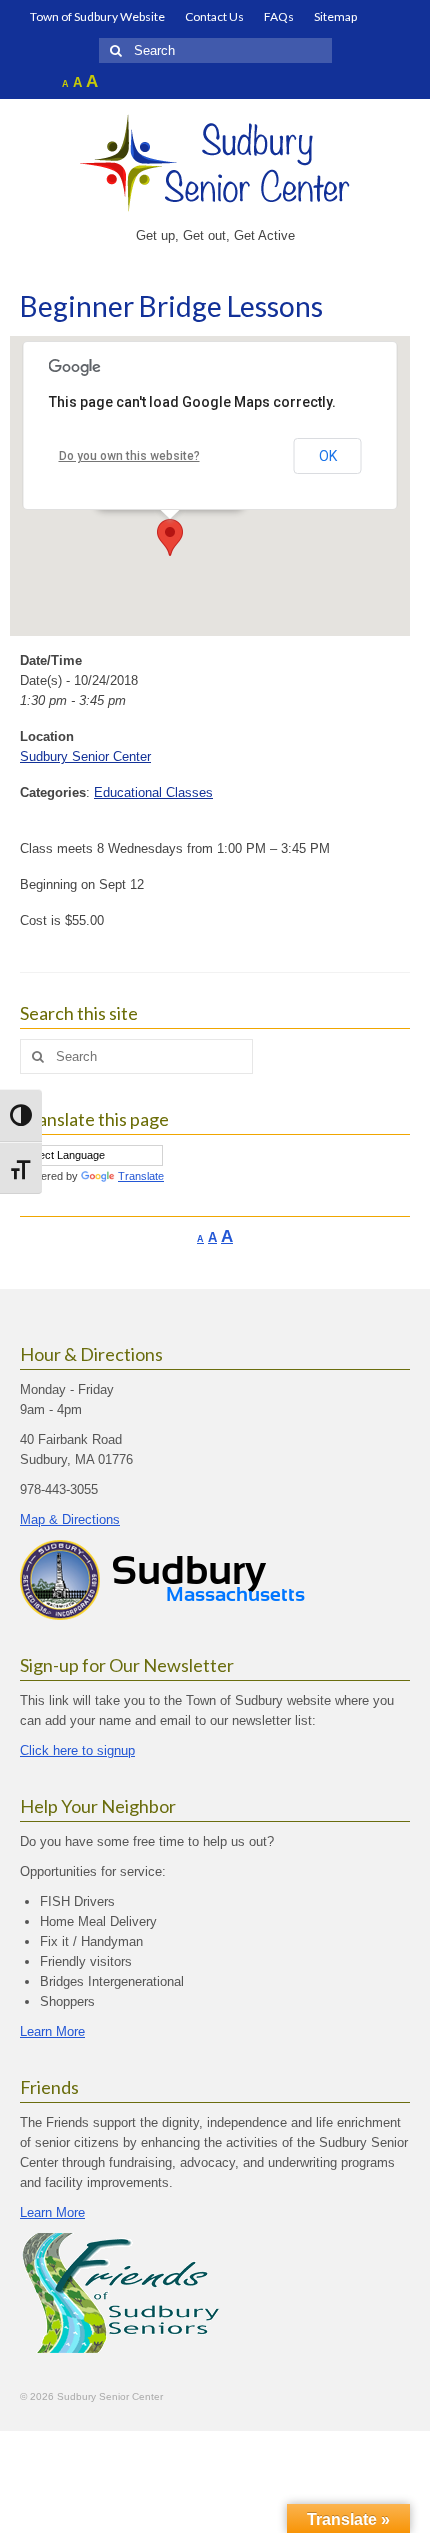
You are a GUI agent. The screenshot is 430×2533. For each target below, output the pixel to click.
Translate (141, 1176)
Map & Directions (70, 1519)
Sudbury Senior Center (85, 756)
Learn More (52, 2031)
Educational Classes (153, 792)
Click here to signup (77, 1750)
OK (328, 456)
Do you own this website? (129, 456)
